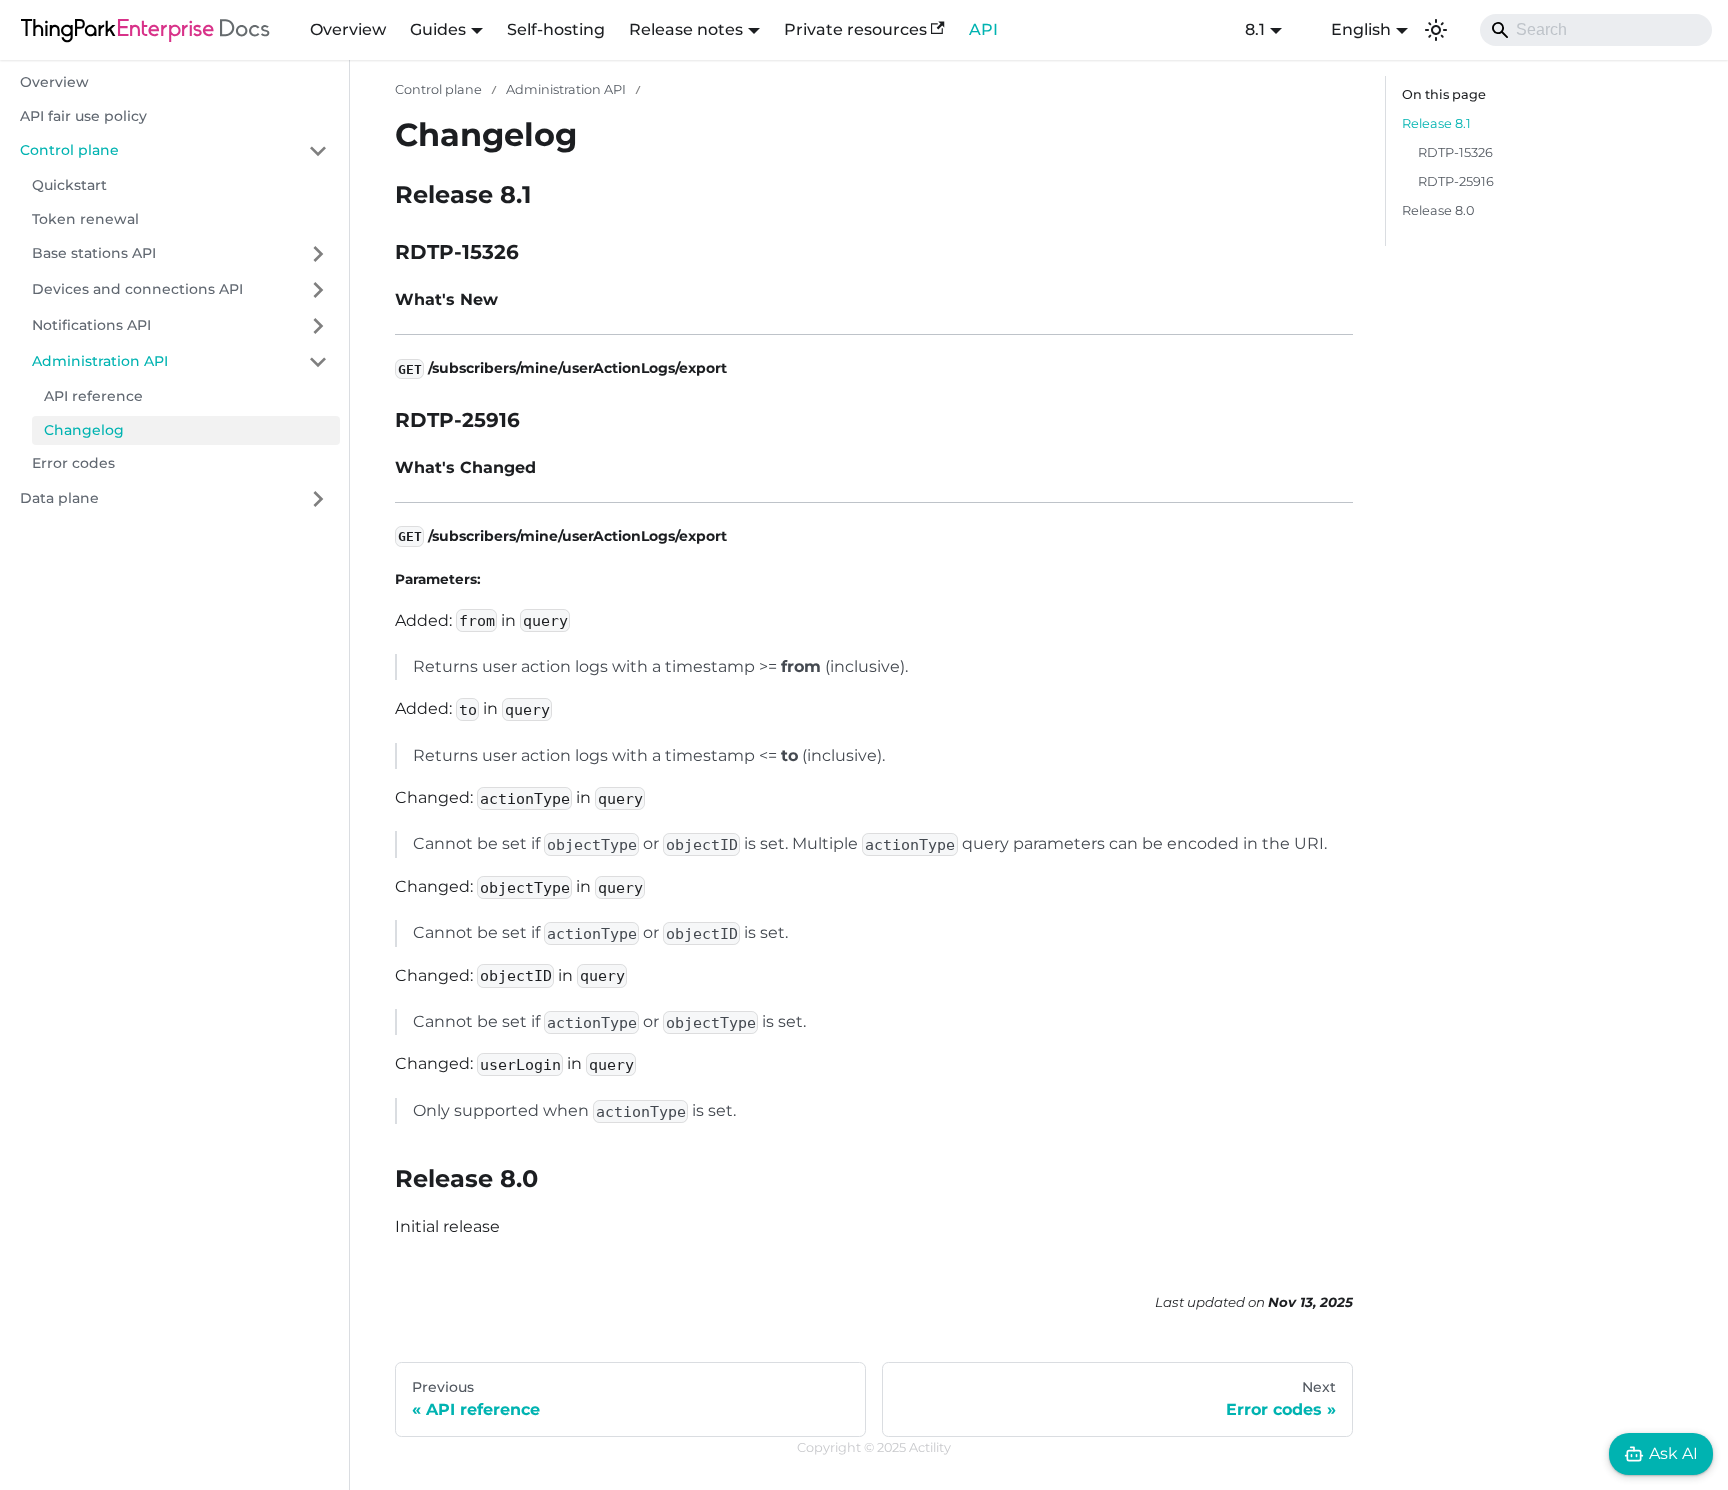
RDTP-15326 (1455, 152)
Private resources (855, 29)
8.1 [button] (1255, 29)
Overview (348, 29)
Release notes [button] (686, 29)
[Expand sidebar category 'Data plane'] (318, 499)
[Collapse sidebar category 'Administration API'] (318, 362)
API (983, 29)
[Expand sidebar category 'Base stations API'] (318, 254)
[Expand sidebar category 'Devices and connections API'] (318, 290)
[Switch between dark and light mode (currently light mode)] (1436, 30)
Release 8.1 (1436, 123)
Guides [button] (438, 29)
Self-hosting (556, 29)
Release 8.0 (1438, 210)
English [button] (1361, 29)
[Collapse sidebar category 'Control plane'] (318, 151)
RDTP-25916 (1456, 181)
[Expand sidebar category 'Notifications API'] (318, 326)
